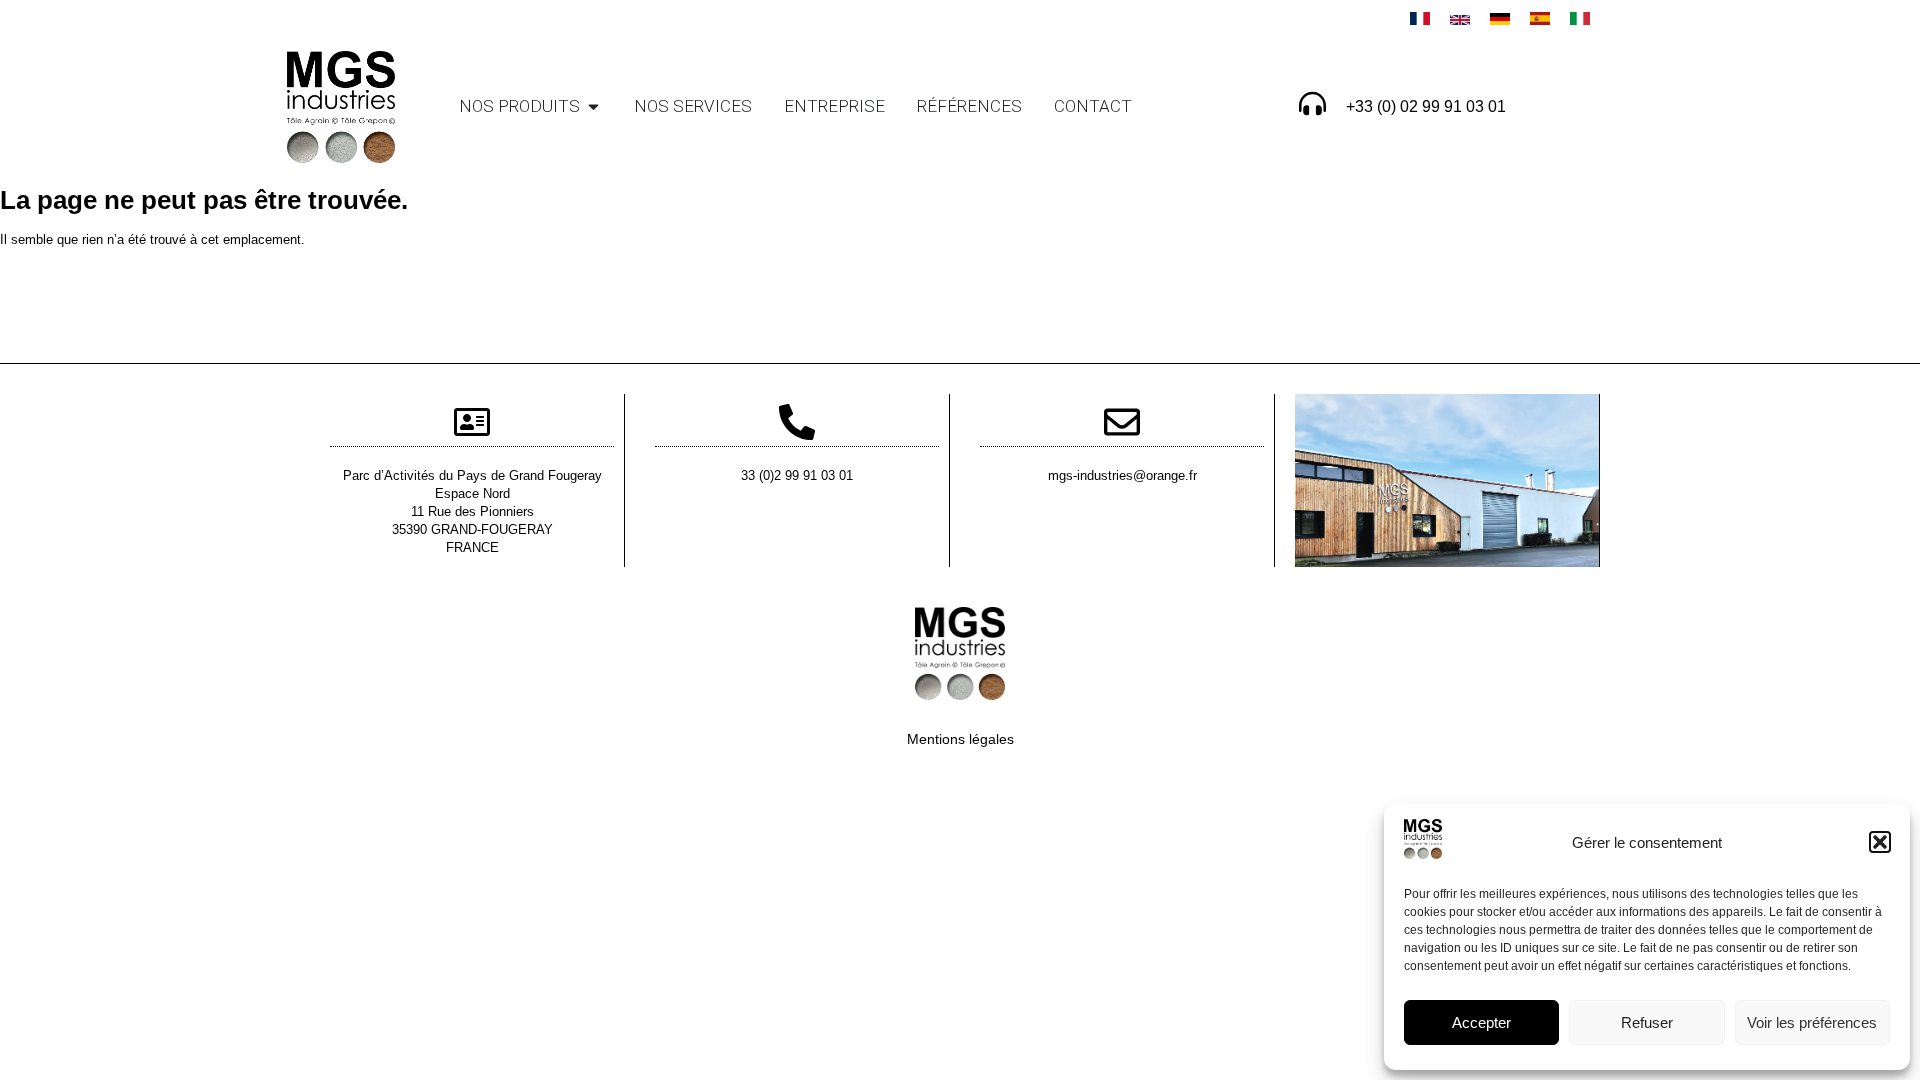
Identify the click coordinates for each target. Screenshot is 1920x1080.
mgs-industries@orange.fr (1122, 475)
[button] (1880, 842)
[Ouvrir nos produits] (593, 107)
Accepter (1481, 1022)
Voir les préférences (1812, 1022)
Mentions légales (960, 739)
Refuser (1647, 1022)
